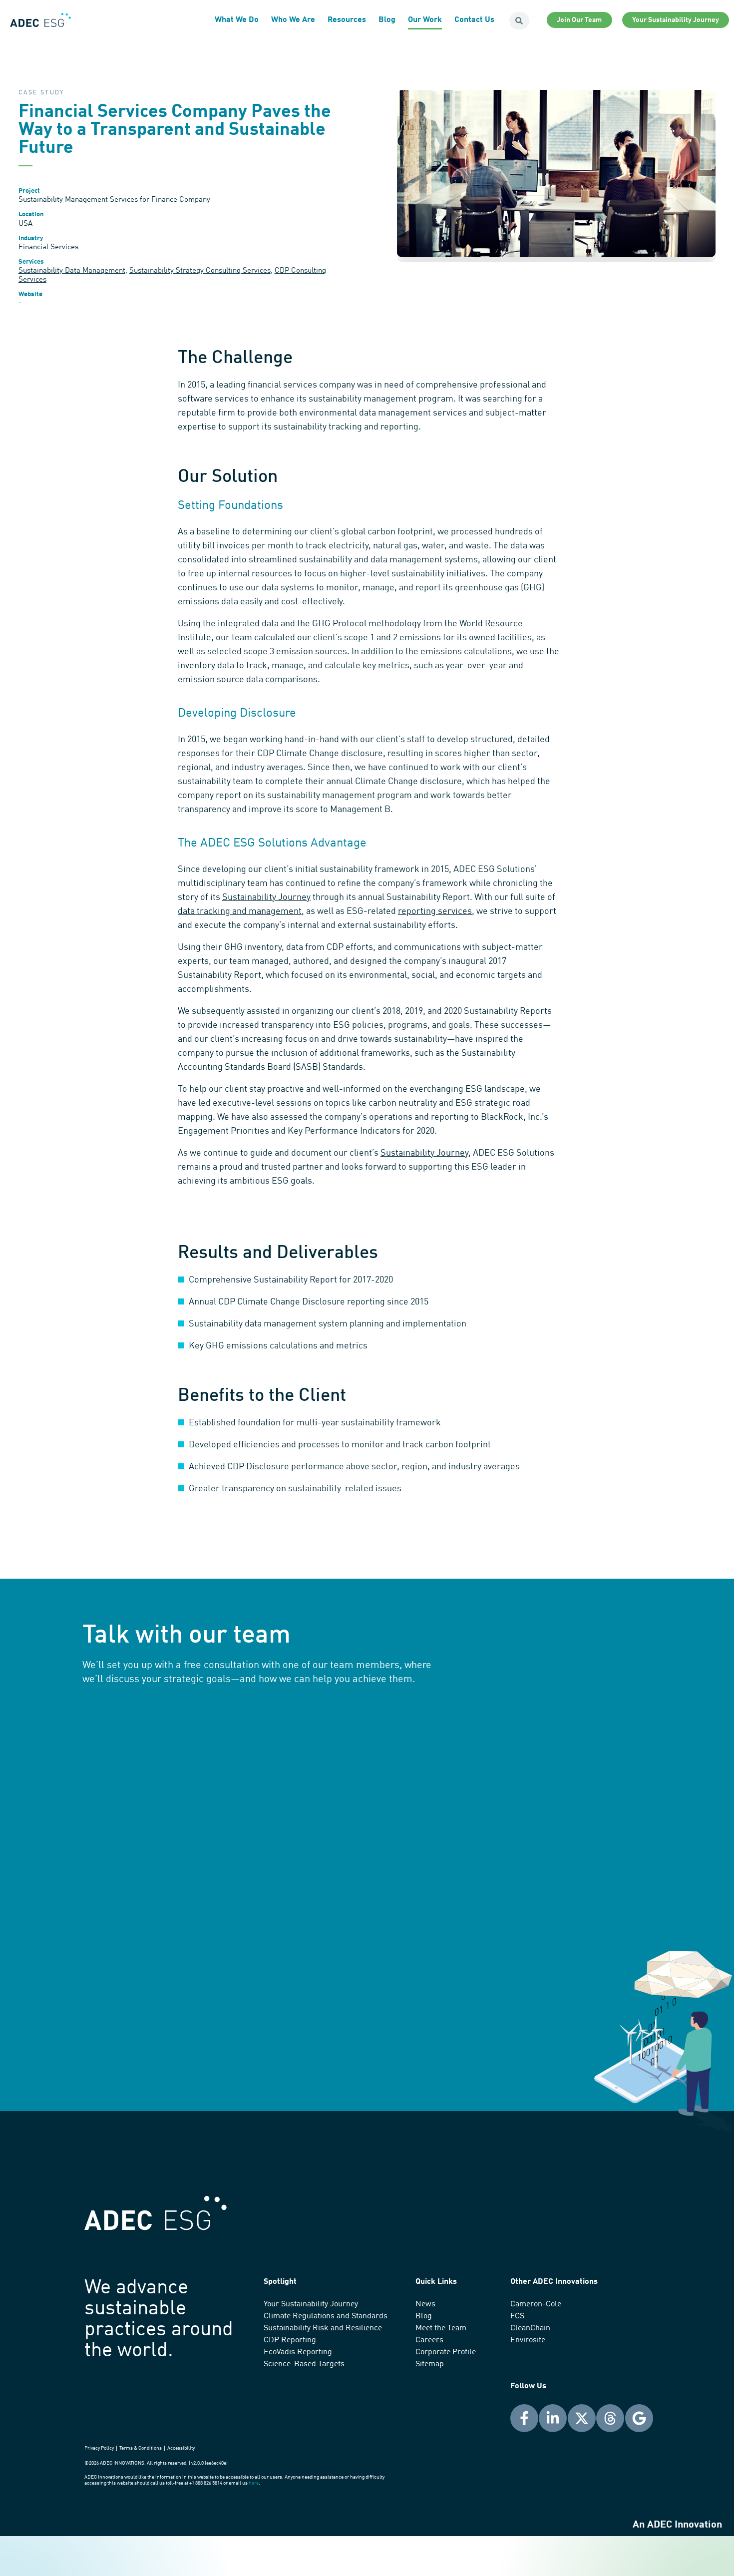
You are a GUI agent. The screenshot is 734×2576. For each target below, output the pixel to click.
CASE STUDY (41, 93)
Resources (347, 20)
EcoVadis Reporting (298, 2352)
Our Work (425, 20)
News (425, 2304)
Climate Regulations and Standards (326, 2316)
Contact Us (474, 20)
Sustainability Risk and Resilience (323, 2328)
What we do (237, 20)
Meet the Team (441, 2328)
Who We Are (293, 20)
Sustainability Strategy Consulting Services (200, 271)
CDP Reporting (290, 2340)
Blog (387, 20)
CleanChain (530, 2328)
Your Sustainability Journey (311, 2304)
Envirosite (528, 2340)
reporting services (435, 911)
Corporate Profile (446, 2352)
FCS (517, 2316)
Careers (429, 2340)
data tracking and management (240, 911)
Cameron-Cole (536, 2304)
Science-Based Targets (304, 2364)
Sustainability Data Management (72, 271)
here (254, 2483)
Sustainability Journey (266, 897)
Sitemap (430, 2364)
